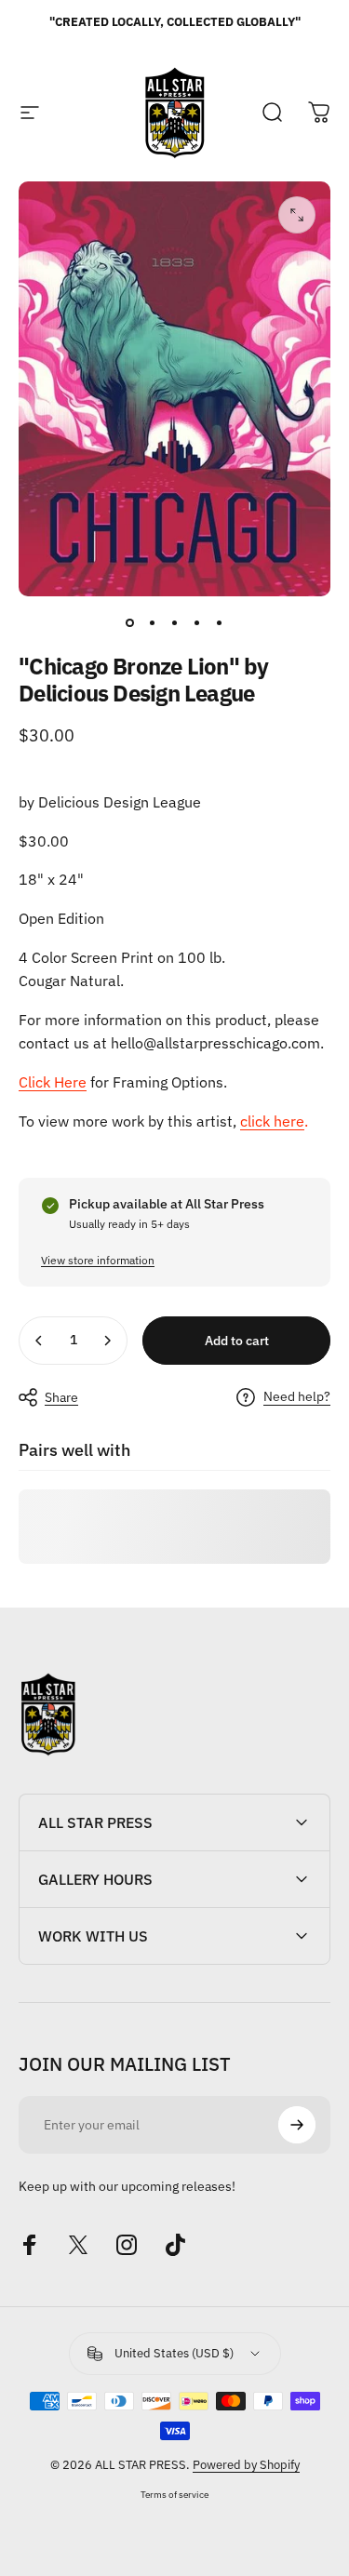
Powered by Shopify (246, 2465)
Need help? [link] (297, 1397)
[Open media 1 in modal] (297, 215)
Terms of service (174, 2494)
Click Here (53, 1082)
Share (61, 1397)
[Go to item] (130, 622)
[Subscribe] (297, 2125)
